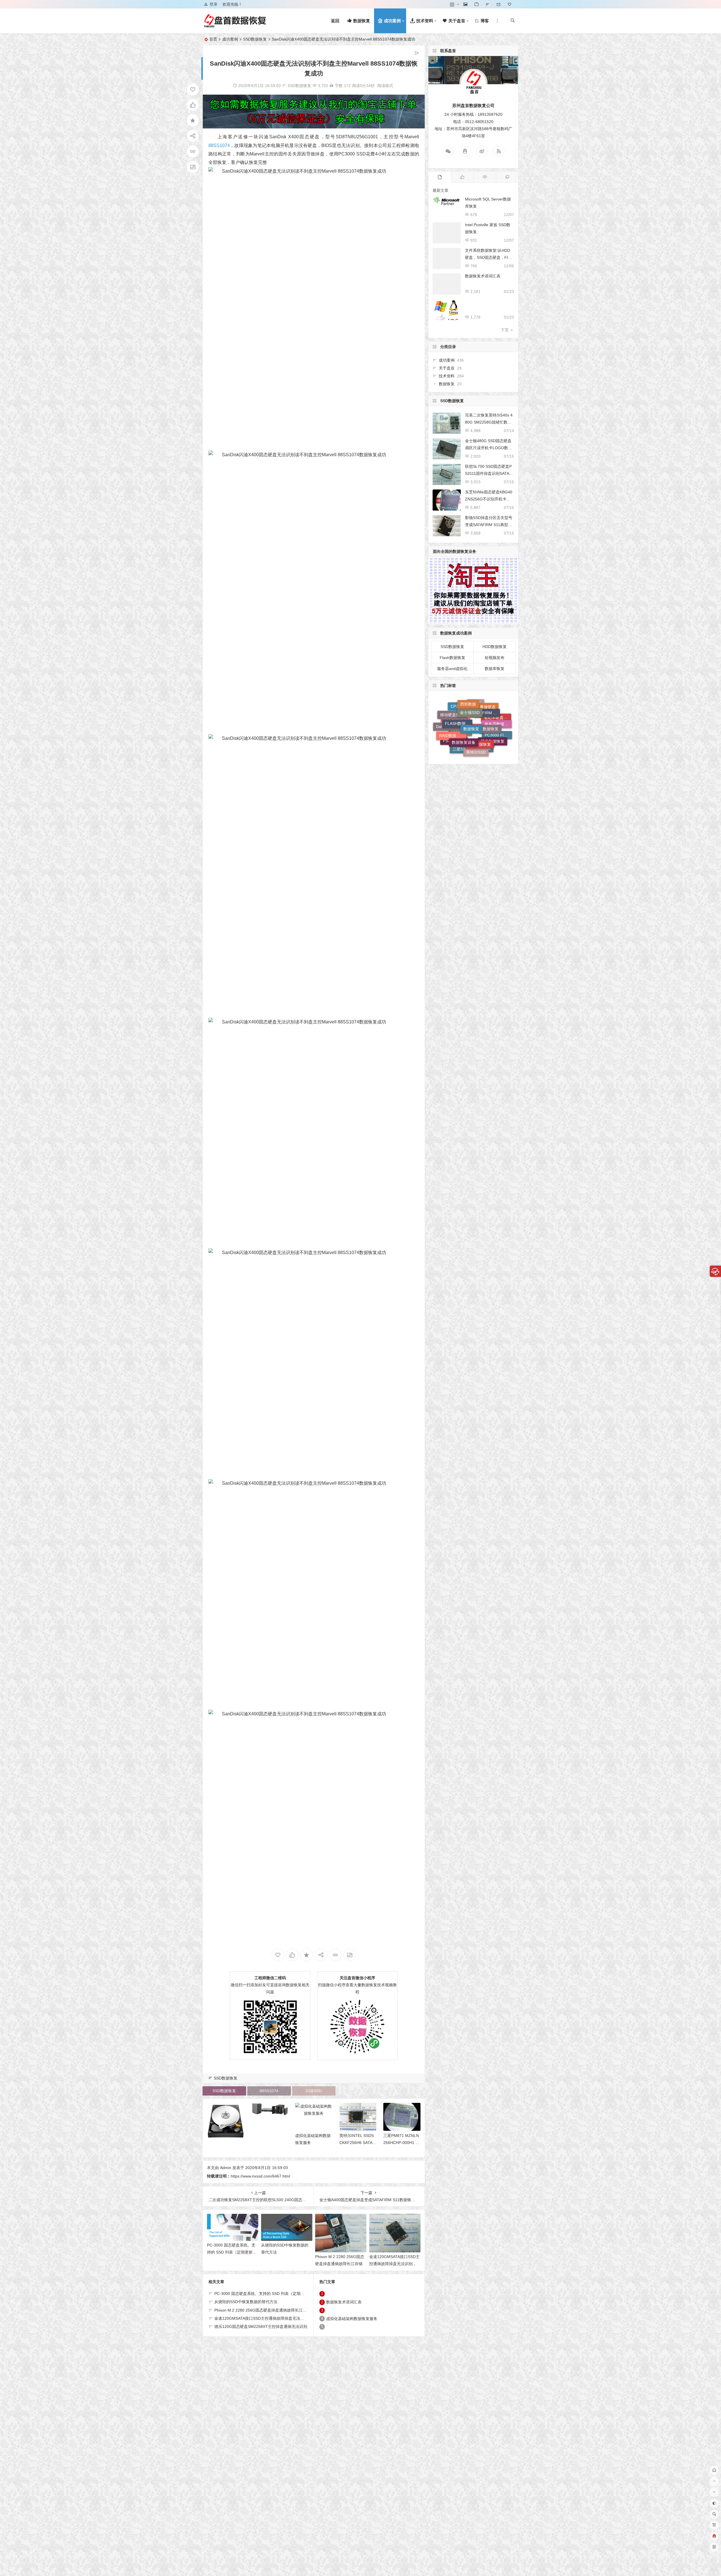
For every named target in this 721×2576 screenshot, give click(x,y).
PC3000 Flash (497, 718)
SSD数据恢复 (255, 39)
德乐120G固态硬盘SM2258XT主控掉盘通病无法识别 (261, 2326)
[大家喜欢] (462, 177)
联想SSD (490, 713)
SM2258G (460, 709)
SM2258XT (475, 709)
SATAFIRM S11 (486, 750)
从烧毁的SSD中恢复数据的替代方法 (246, 2302)
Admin (226, 2168)
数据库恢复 (495, 669)
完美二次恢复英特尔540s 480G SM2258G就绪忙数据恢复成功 (489, 422)
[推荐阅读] (507, 177)
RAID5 (476, 740)
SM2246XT (470, 723)
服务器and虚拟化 (452, 669)
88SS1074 (219, 145)
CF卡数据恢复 (480, 703)
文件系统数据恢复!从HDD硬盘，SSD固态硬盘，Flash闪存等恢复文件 (489, 257)
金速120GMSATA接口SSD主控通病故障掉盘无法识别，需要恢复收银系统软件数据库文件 (293, 2318)
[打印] (331, 86)
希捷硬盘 (488, 744)
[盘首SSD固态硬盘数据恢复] (235, 25)
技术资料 (447, 376)
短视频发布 (495, 658)
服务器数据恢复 (498, 736)
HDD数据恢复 (495, 647)
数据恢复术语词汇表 (344, 2302)
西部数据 (468, 750)
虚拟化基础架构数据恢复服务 (352, 2319)
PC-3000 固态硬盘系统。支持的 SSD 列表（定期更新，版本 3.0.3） (232, 2252)
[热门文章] (485, 177)
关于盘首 (447, 368)
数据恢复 (447, 384)
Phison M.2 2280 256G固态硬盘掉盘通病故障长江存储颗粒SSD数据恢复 (340, 2264)
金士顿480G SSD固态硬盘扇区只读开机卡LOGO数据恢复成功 (489, 448)
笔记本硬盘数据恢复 (498, 731)
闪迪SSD (314, 2091)
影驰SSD (486, 726)
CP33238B (460, 739)
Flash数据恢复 (452, 658)
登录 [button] (213, 4)
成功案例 (230, 39)
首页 (213, 39)
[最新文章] (440, 177)
